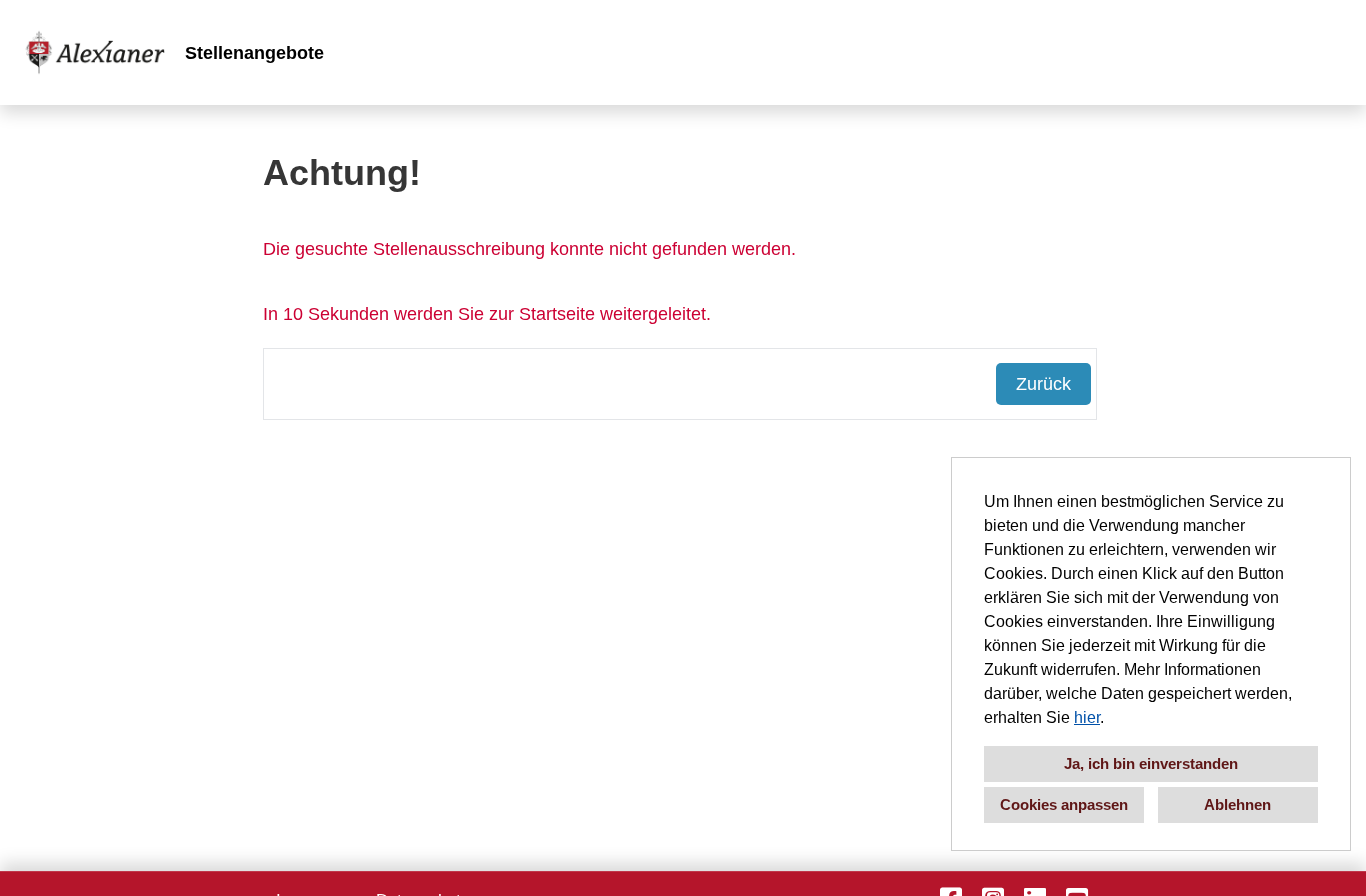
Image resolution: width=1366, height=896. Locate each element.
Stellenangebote (254, 53)
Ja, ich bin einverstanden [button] (1151, 763)
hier (1087, 717)
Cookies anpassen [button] (1064, 804)
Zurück (1043, 384)
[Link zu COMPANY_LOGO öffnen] (95, 52)
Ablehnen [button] (1237, 804)
